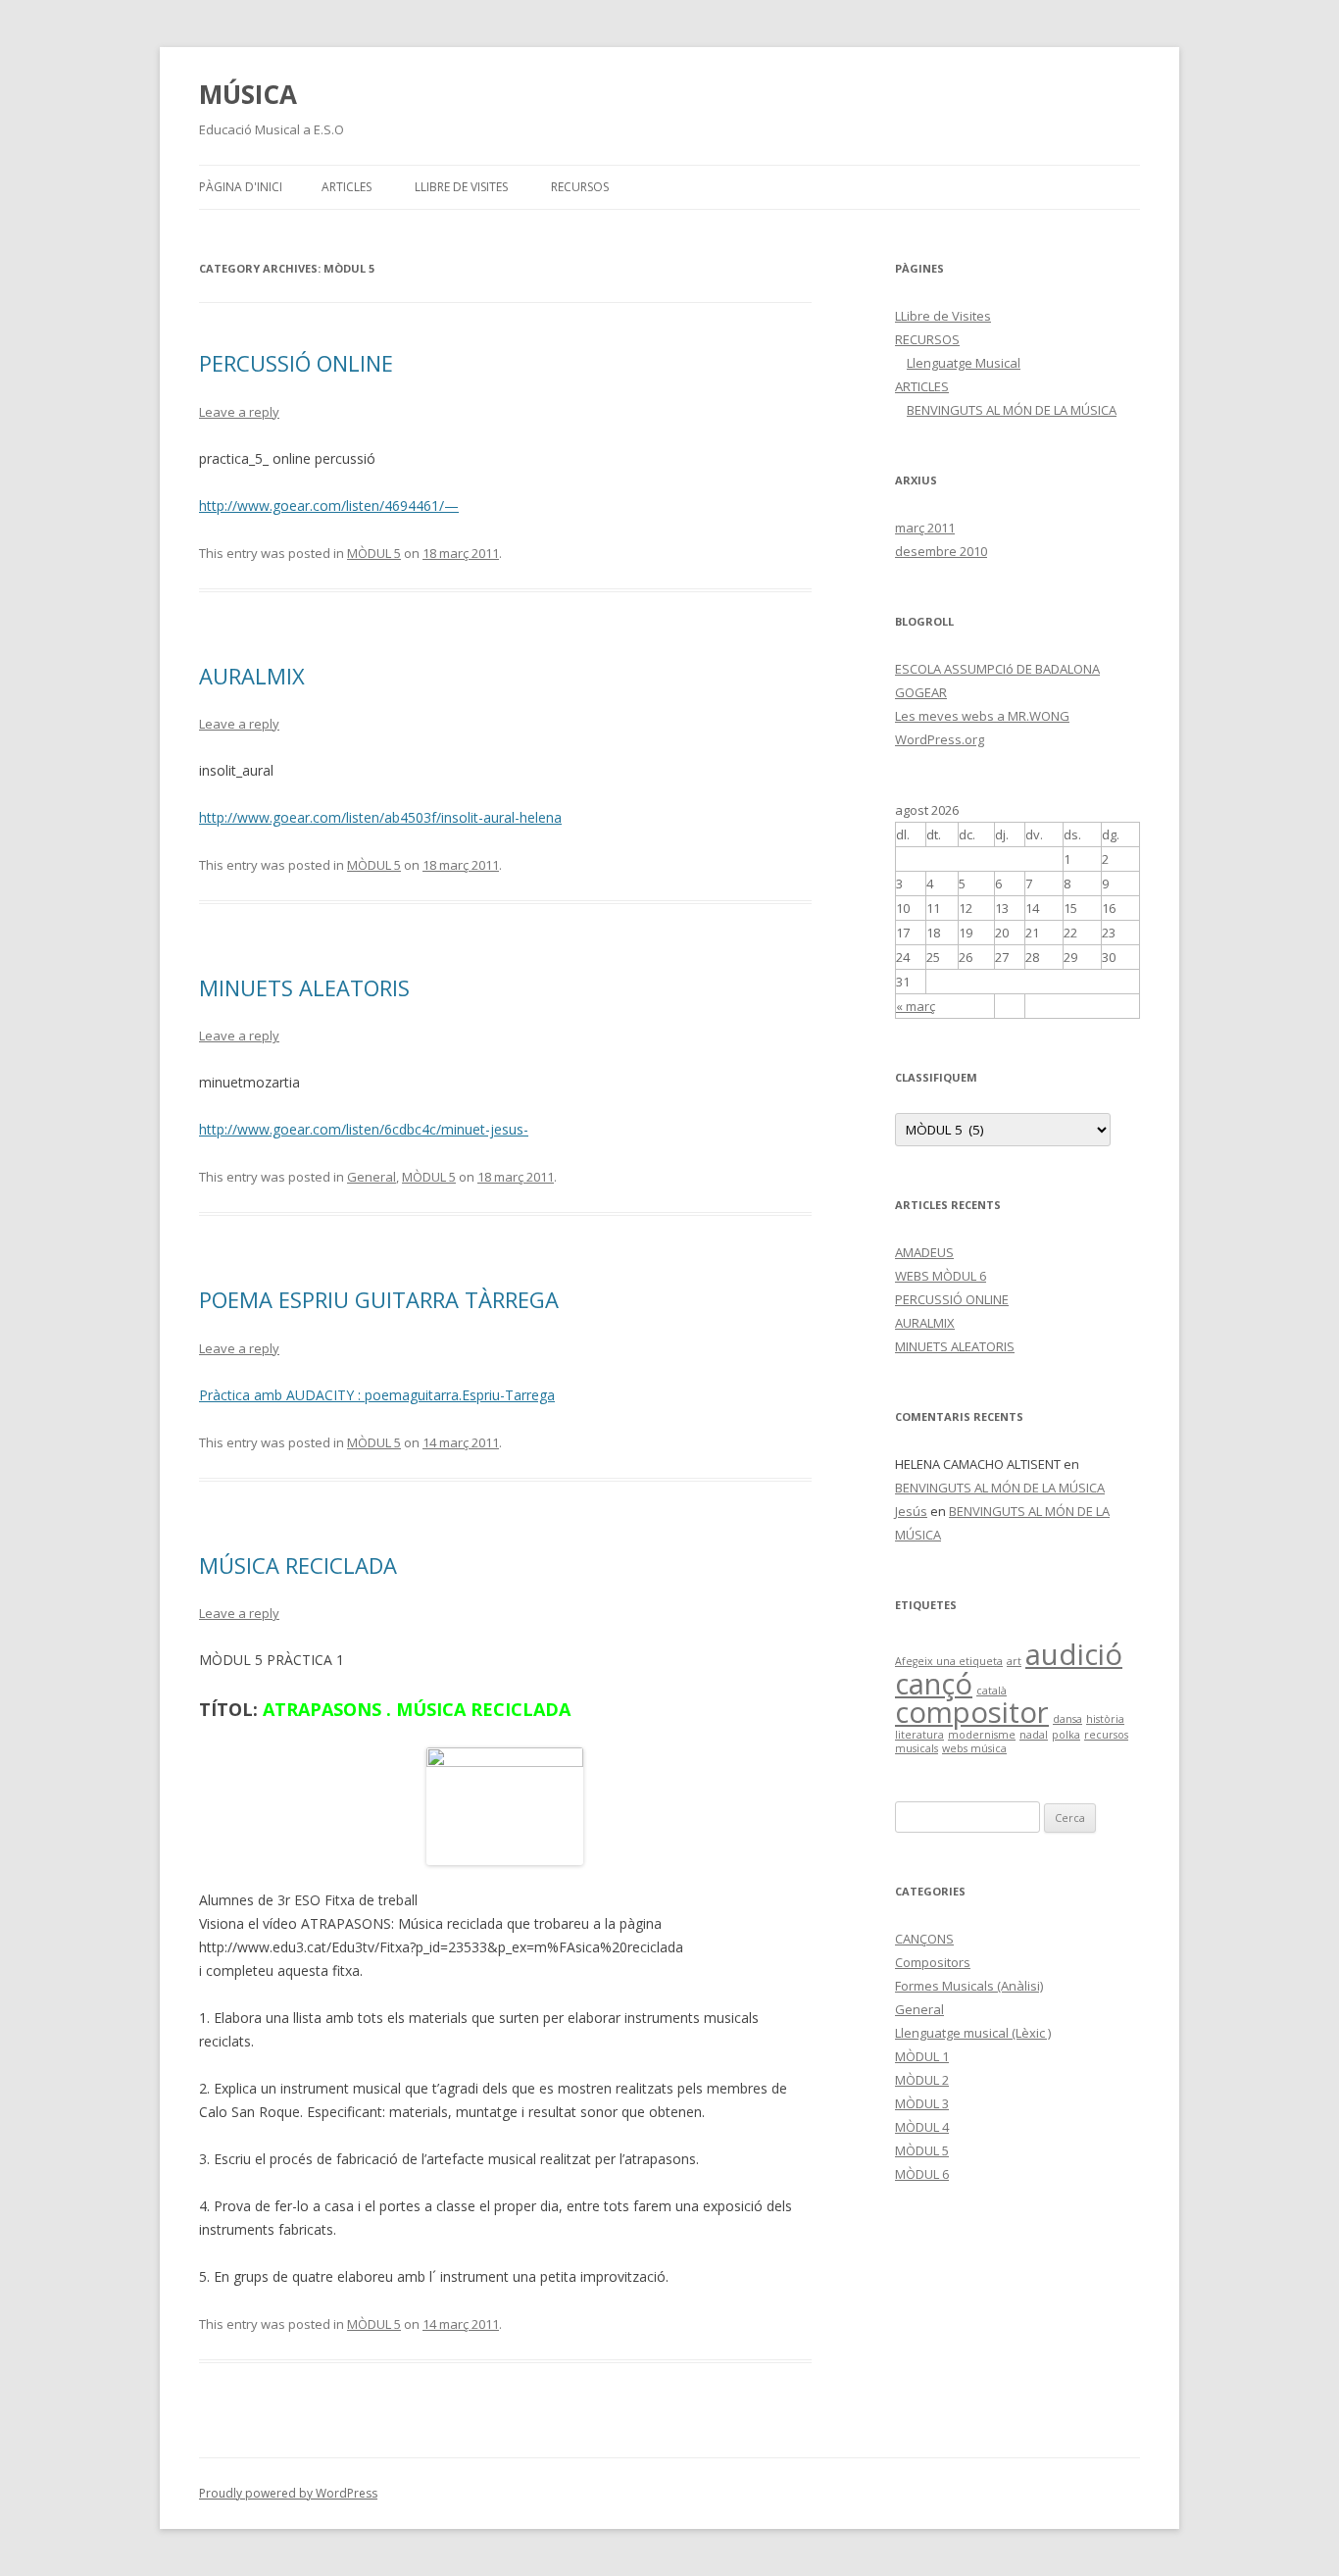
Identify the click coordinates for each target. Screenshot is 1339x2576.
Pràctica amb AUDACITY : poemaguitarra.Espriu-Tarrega (377, 1395)
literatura (919, 1735)
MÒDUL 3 (922, 2103)
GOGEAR (921, 692)
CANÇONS (924, 1939)
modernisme (982, 1735)
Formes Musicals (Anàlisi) (969, 1986)
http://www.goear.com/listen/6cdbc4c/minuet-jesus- (364, 1129)
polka (1066, 1735)
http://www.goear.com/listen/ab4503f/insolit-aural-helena (380, 817)
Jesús (911, 1511)
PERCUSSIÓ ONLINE (296, 363)
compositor (972, 1712)
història (1105, 1719)
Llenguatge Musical (964, 363)
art (1014, 1661)
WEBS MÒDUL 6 (941, 1276)
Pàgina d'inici (241, 187)
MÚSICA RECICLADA (298, 1565)
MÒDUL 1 (922, 2056)
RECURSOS (580, 187)
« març (916, 1006)
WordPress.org (940, 739)
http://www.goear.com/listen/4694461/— (329, 505)
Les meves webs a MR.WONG (982, 716)
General (372, 1177)
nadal (1034, 1735)
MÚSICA (248, 94)
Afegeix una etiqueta (949, 1661)
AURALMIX (252, 676)
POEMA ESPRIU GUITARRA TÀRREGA (379, 1299)
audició (1074, 1654)
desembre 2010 (941, 551)
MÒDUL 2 (922, 2080)
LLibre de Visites (461, 187)
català (992, 1691)
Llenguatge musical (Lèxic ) (973, 2033)
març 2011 (925, 528)
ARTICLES (347, 187)
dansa (1067, 1719)
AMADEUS (924, 1252)
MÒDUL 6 (922, 2174)
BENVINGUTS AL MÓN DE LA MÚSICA (1012, 410)
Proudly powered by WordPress (288, 2493)
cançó (934, 1684)
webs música (974, 1748)
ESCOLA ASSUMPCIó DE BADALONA (997, 669)
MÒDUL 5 (374, 553)
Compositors (933, 1962)
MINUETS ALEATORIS (304, 987)
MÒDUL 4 (922, 2127)
